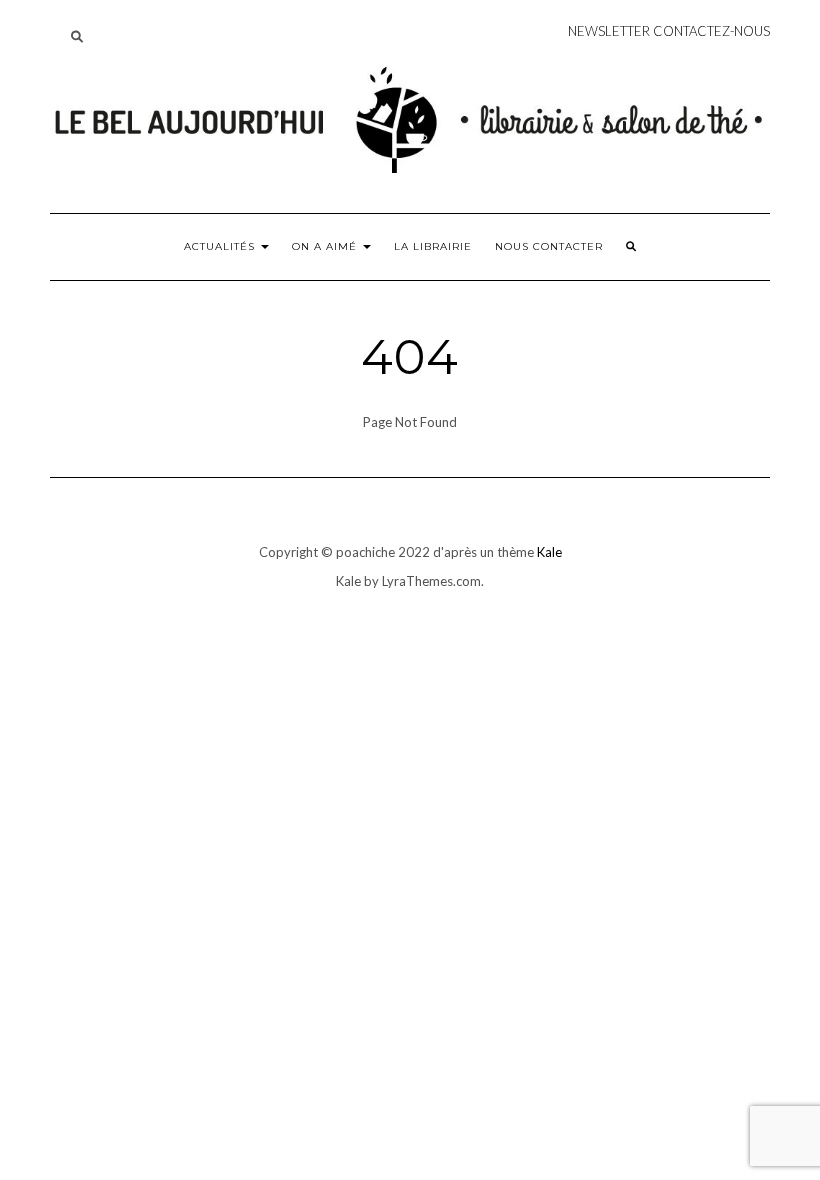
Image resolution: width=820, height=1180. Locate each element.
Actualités (221, 246)
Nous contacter (549, 246)
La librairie (433, 246)
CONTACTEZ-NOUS (711, 31)
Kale (549, 552)
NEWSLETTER (609, 31)
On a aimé (326, 246)
